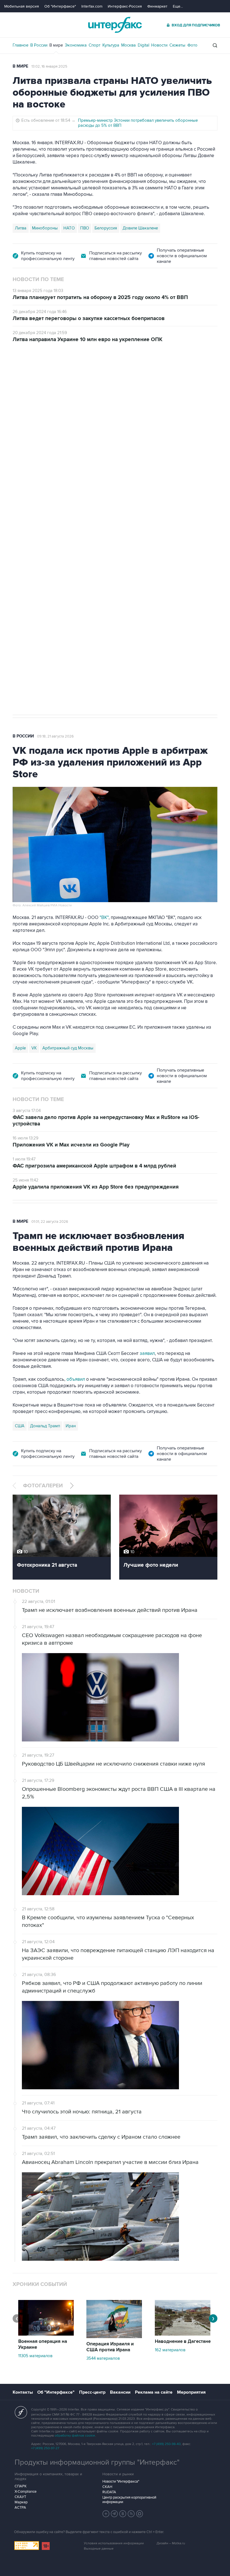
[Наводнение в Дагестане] (183, 2334)
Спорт (95, 45)
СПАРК (21, 2486)
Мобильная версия (22, 6)
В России (39, 45)
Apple (20, 1048)
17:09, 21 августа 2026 (55, 374)
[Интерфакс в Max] (140, 2514)
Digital (143, 45)
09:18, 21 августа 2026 (55, 736)
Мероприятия (191, 2392)
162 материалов (170, 2350)
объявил (76, 1379)
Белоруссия (106, 228)
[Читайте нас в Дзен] (106, 2514)
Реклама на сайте (154, 2392)
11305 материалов (35, 2356)
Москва (128, 45)
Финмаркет (157, 6)
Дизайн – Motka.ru (171, 2543)
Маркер (21, 2502)
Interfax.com (92, 6)
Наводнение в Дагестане (183, 2341)
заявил (147, 1354)
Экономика (76, 45)
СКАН (107, 2487)
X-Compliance (26, 2492)
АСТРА (20, 2508)
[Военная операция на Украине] (46, 2334)
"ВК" (104, 918)
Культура (111, 45)
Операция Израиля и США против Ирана (110, 2347)
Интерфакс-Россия (125, 6)
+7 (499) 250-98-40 (166, 2444)
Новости (159, 45)
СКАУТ (20, 2497)
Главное (20, 45)
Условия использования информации (114, 2543)
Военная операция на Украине (43, 2344)
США (20, 1426)
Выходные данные (99, 2549)
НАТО (69, 228)
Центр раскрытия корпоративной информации (129, 2500)
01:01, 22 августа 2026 (50, 1222)
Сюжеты (177, 45)
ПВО (85, 228)
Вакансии (120, 2392)
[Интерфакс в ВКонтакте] (123, 2514)
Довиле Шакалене (140, 228)
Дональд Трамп (45, 1426)
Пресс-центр (92, 2392)
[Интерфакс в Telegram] (114, 2514)
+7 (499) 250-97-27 (45, 2448)
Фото (192, 45)
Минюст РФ (53, 520)
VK (34, 1048)
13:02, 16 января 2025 (49, 66)
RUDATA (109, 2492)
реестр (206, 416)
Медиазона (26, 520)
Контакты (23, 2392)
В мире (56, 45)
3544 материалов (103, 2358)
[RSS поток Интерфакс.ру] (131, 2514)
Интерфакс (115, 25)
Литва (21, 228)
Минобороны (45, 228)
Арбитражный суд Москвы (68, 1048)
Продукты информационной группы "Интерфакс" (97, 2462)
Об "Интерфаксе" (60, 6)
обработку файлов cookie (75, 2436)
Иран (71, 1426)
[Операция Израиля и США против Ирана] (114, 2337)
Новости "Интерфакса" (121, 2481)
